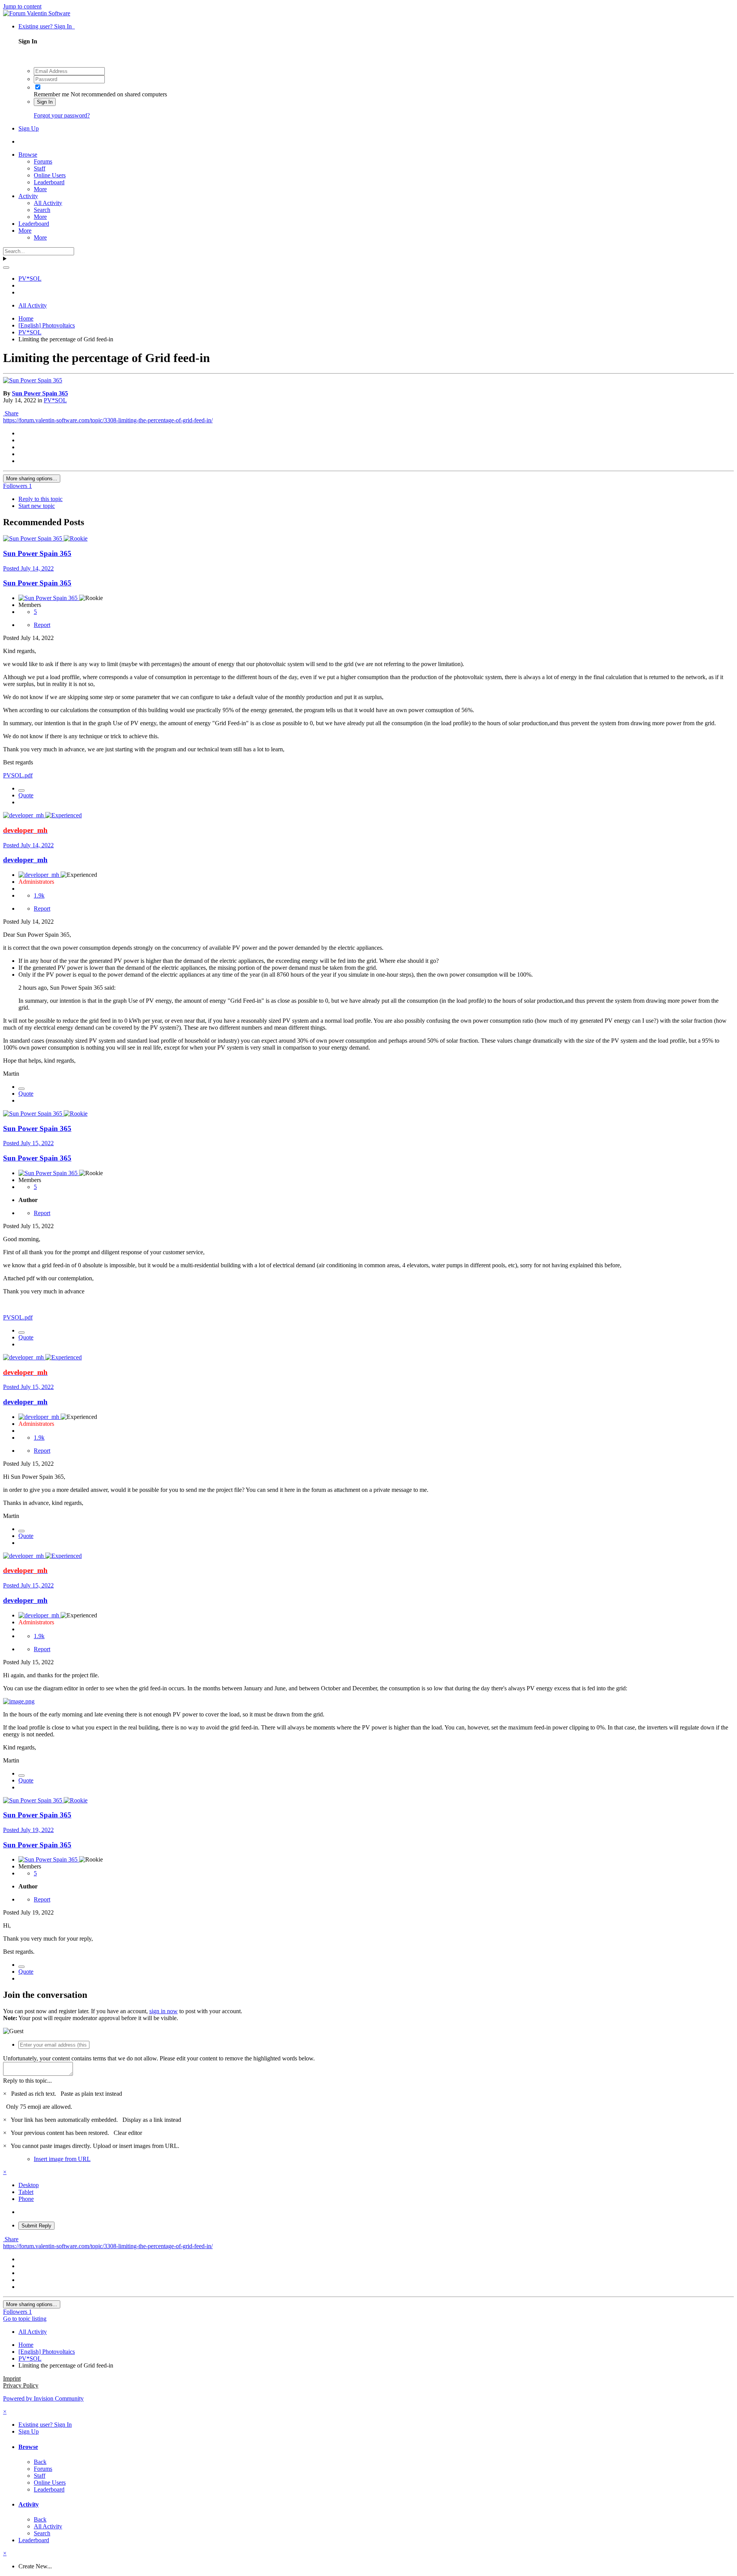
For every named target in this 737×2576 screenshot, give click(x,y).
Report (42, 625)
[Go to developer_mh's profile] (24, 815)
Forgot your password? (62, 115)
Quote (26, 795)
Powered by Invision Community (43, 2398)
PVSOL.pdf (18, 775)
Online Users (50, 175)
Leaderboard (49, 182)
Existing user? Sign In (47, 26)
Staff (40, 168)
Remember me (51, 94)
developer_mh (25, 860)
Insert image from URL (62, 2159)
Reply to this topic (40, 499)
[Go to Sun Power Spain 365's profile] (33, 380)
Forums (43, 161)
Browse (28, 155)
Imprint (12, 2378)
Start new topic (37, 506)
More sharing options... (32, 479)
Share (11, 413)
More (40, 189)
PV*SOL (55, 400)
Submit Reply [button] (36, 2226)
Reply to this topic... (27, 2081)
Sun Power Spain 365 (40, 393)
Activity (28, 196)
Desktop (29, 2185)
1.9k (39, 895)
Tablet (26, 2192)
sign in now (164, 2011)
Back (40, 2462)
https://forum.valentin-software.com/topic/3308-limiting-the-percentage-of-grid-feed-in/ (108, 420)
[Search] (6, 268)
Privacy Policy (21, 2385)
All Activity (48, 203)
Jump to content (22, 6)
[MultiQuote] (21, 790)
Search (42, 210)
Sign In (45, 102)
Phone (26, 2199)
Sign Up (29, 128)
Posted (28, 568)
